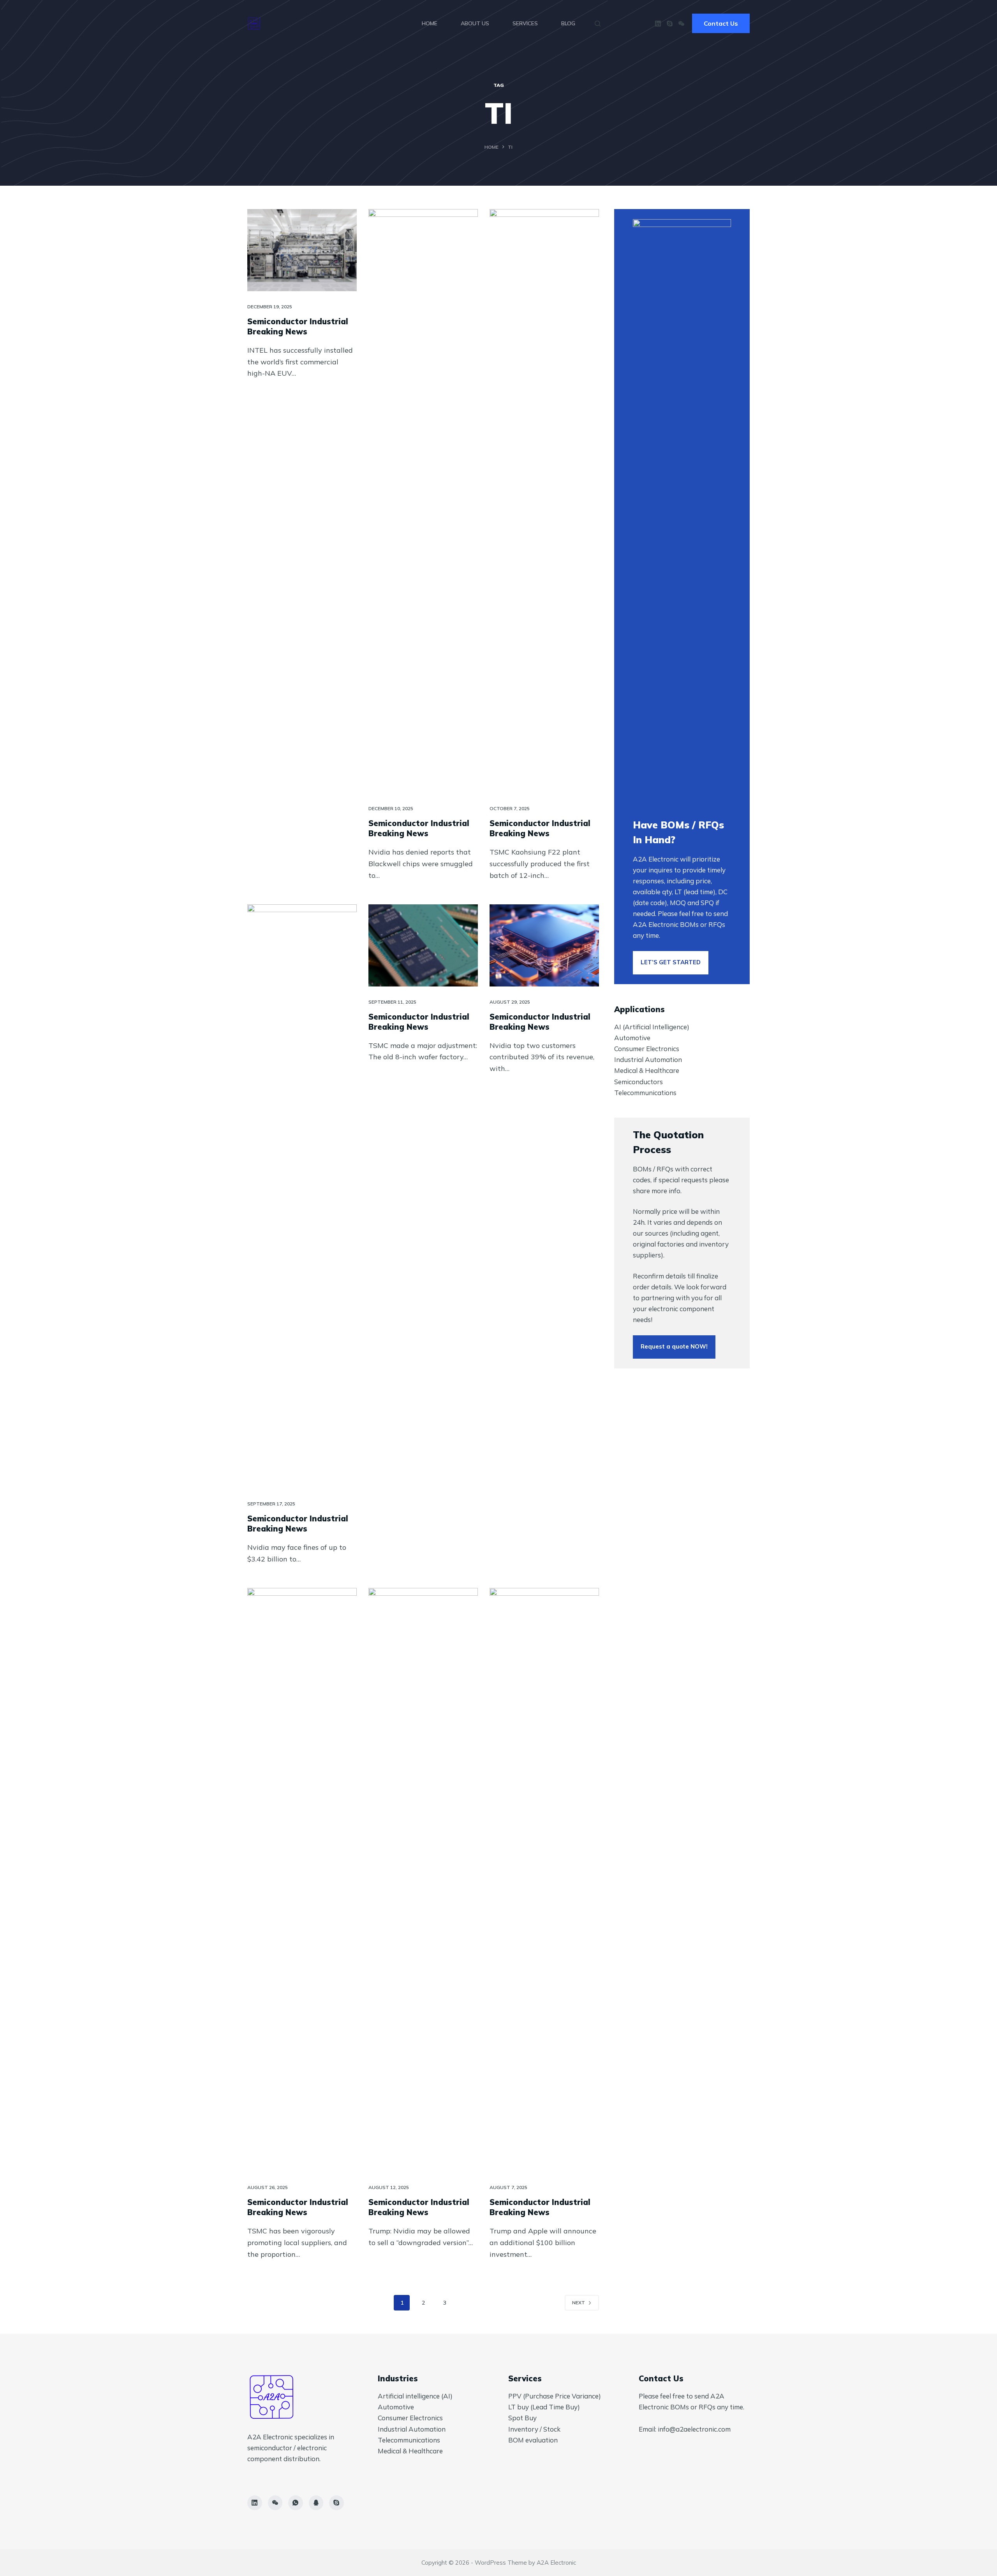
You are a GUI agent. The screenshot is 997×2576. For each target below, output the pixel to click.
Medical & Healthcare (647, 1070)
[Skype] (670, 24)
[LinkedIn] (658, 24)
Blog (568, 23)
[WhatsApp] (296, 2503)
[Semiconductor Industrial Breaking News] (302, 250)
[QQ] (316, 2503)
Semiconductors (639, 1082)
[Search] (598, 24)
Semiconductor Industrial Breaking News (298, 326)
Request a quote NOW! (674, 1346)
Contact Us (721, 23)
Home (430, 23)
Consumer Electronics (647, 1049)
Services (525, 23)
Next (579, 2303)
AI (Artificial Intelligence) (652, 1027)
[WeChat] (681, 24)
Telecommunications (645, 1093)
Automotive (632, 1038)
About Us (475, 23)
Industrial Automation (648, 1059)
